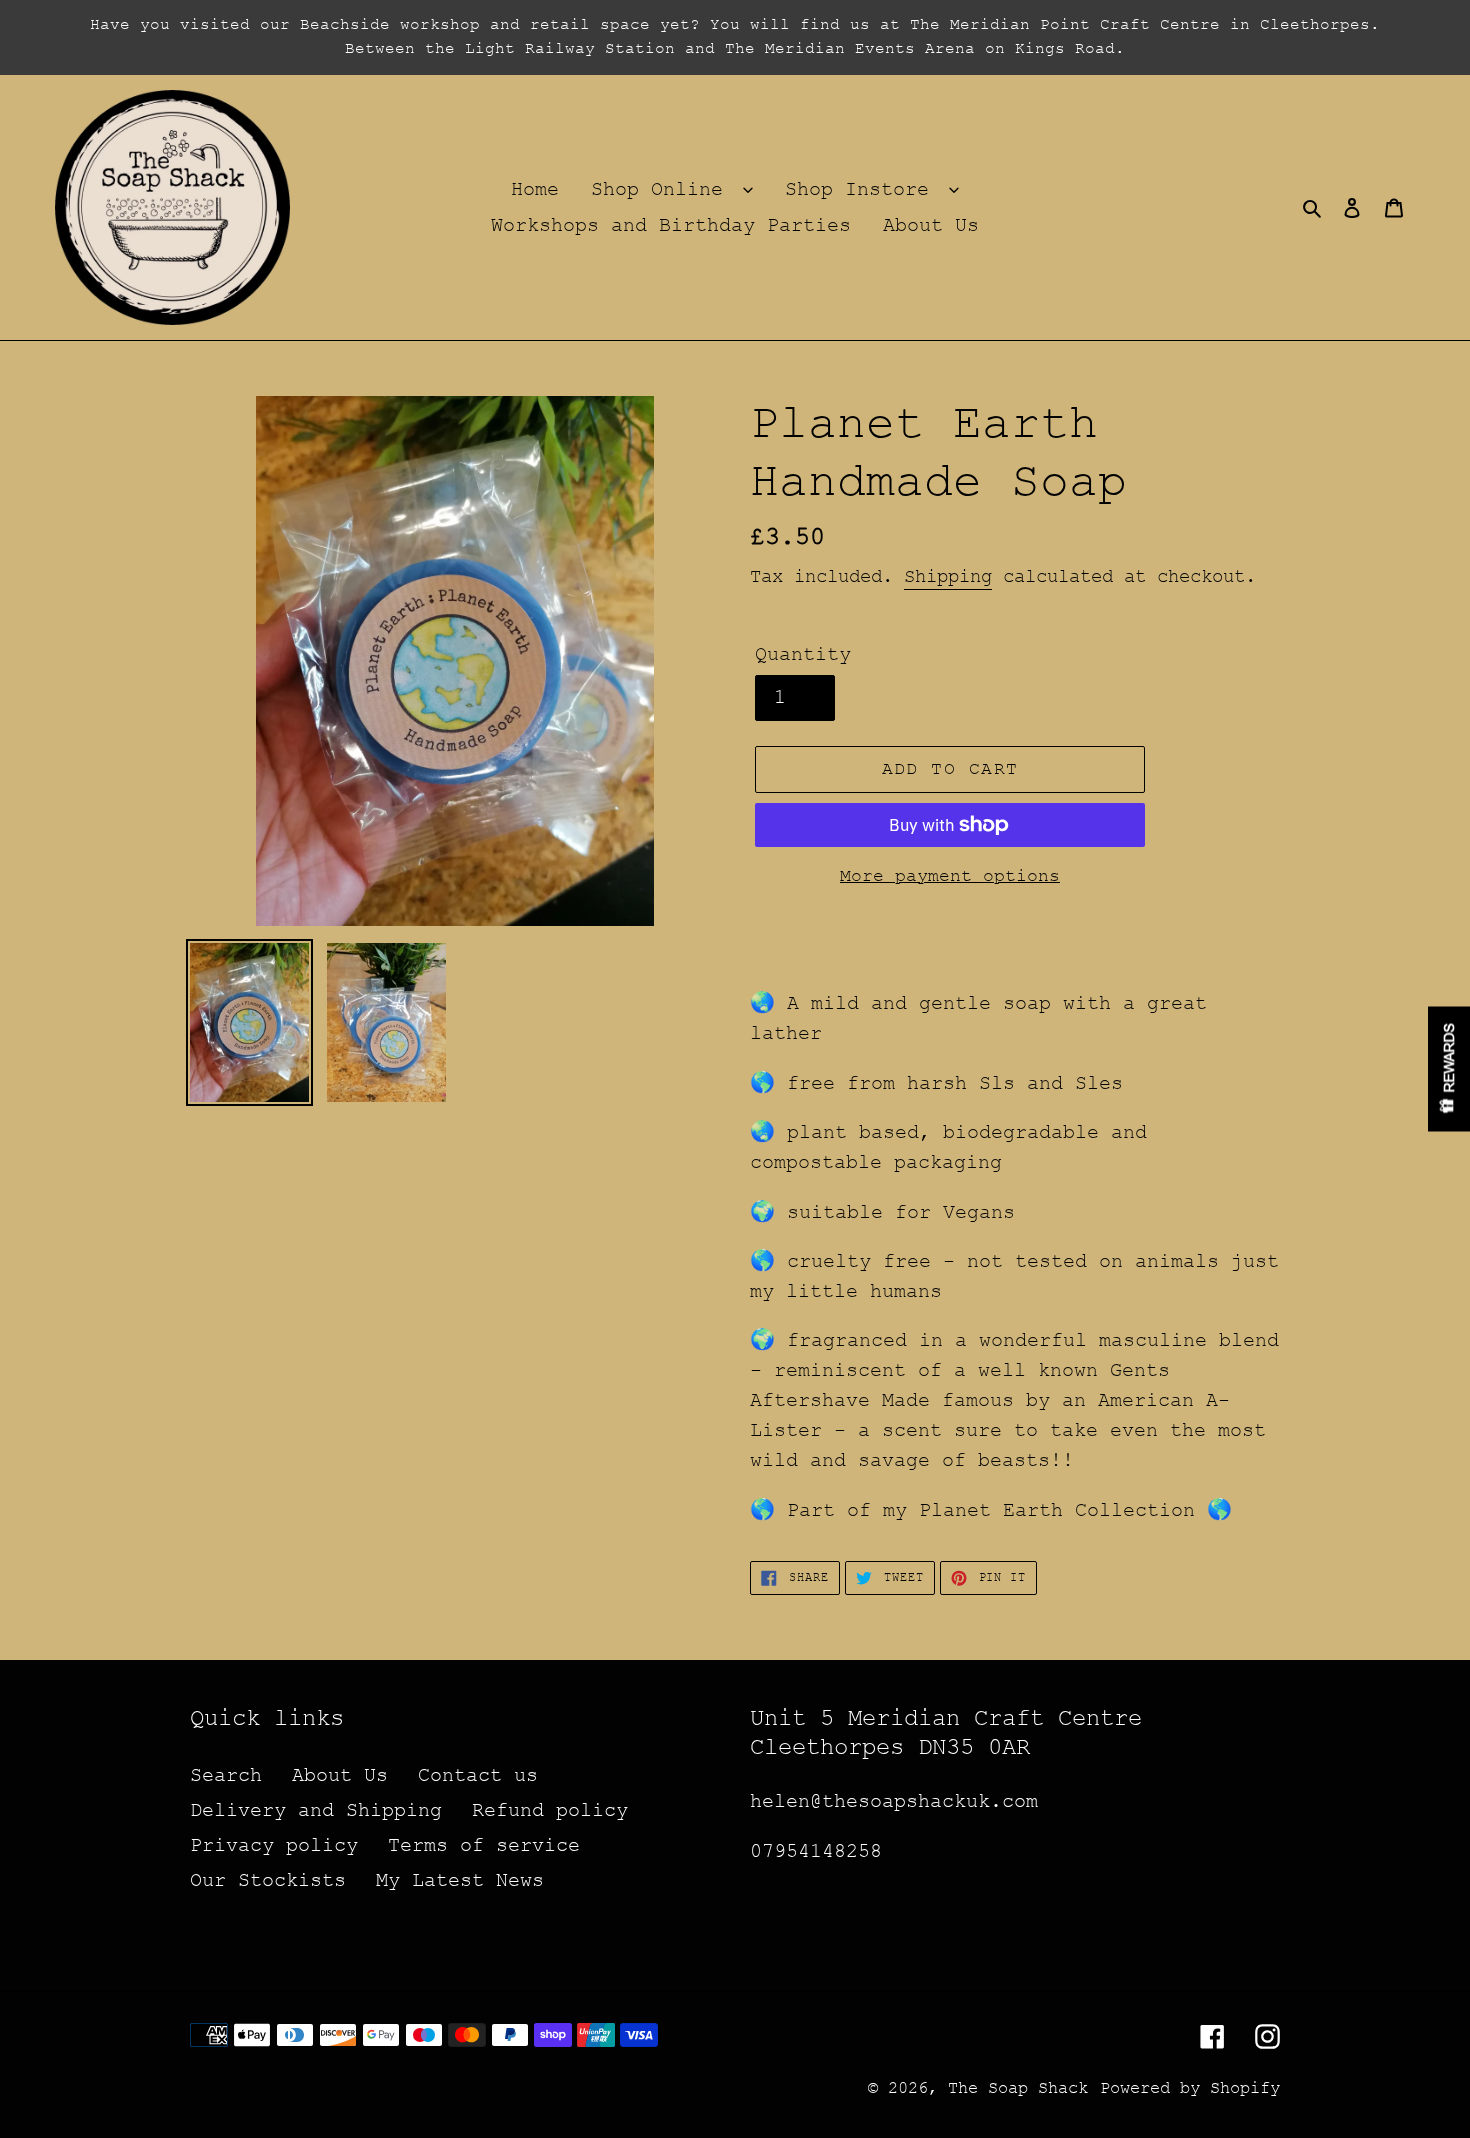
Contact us (478, 1775)
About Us (340, 1775)
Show (1449, 1069)
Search (226, 1775)
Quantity (803, 654)
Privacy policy (274, 1845)
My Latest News (460, 1880)
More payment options (950, 876)
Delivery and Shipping (316, 1810)
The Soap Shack (1018, 2088)
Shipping (948, 577)
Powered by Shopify (1190, 2088)
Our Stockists (268, 1880)
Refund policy (550, 1810)
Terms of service (484, 1845)
